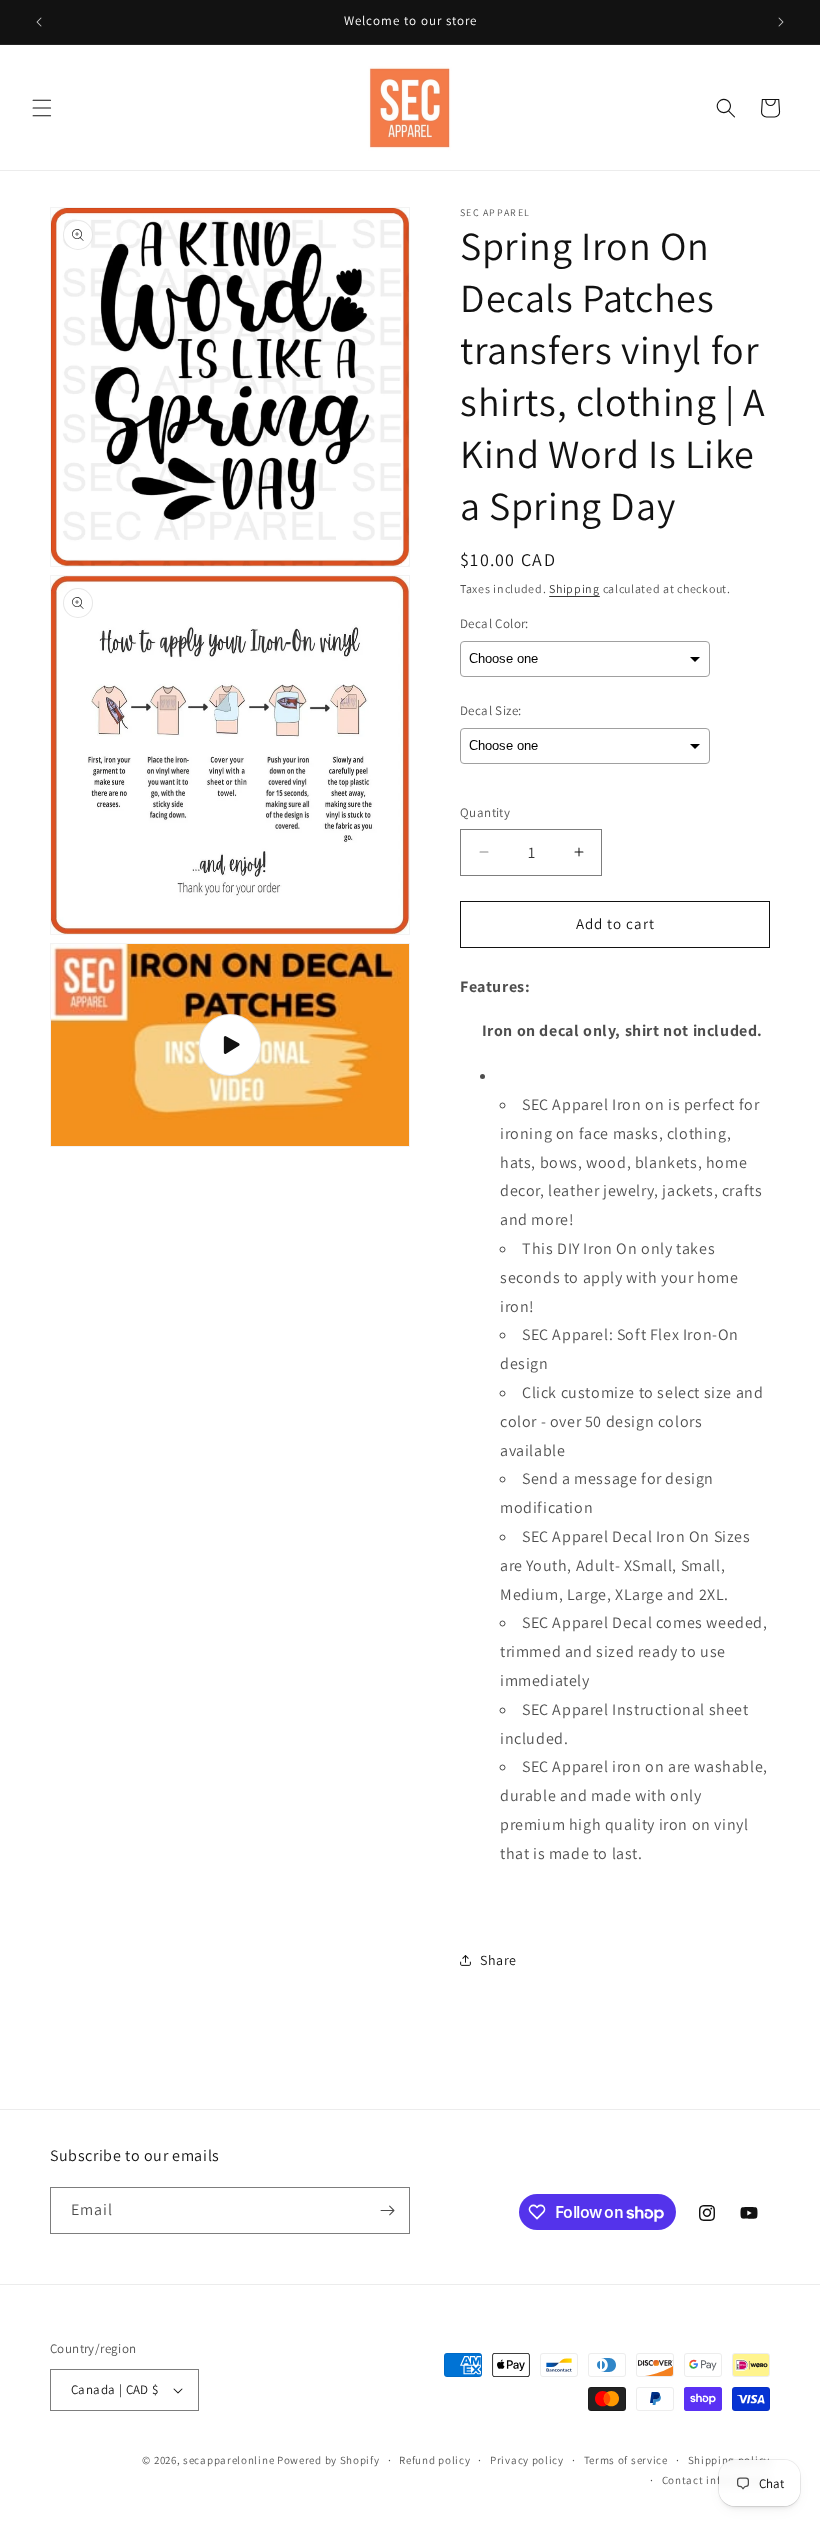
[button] (42, 108)
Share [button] (498, 1960)
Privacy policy (527, 2460)
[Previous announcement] (39, 22)
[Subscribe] (387, 2210)
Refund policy (434, 2460)
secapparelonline (228, 2460)
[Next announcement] (781, 22)
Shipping (574, 588)
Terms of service (626, 2460)
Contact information (716, 2480)
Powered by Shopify (328, 2460)
